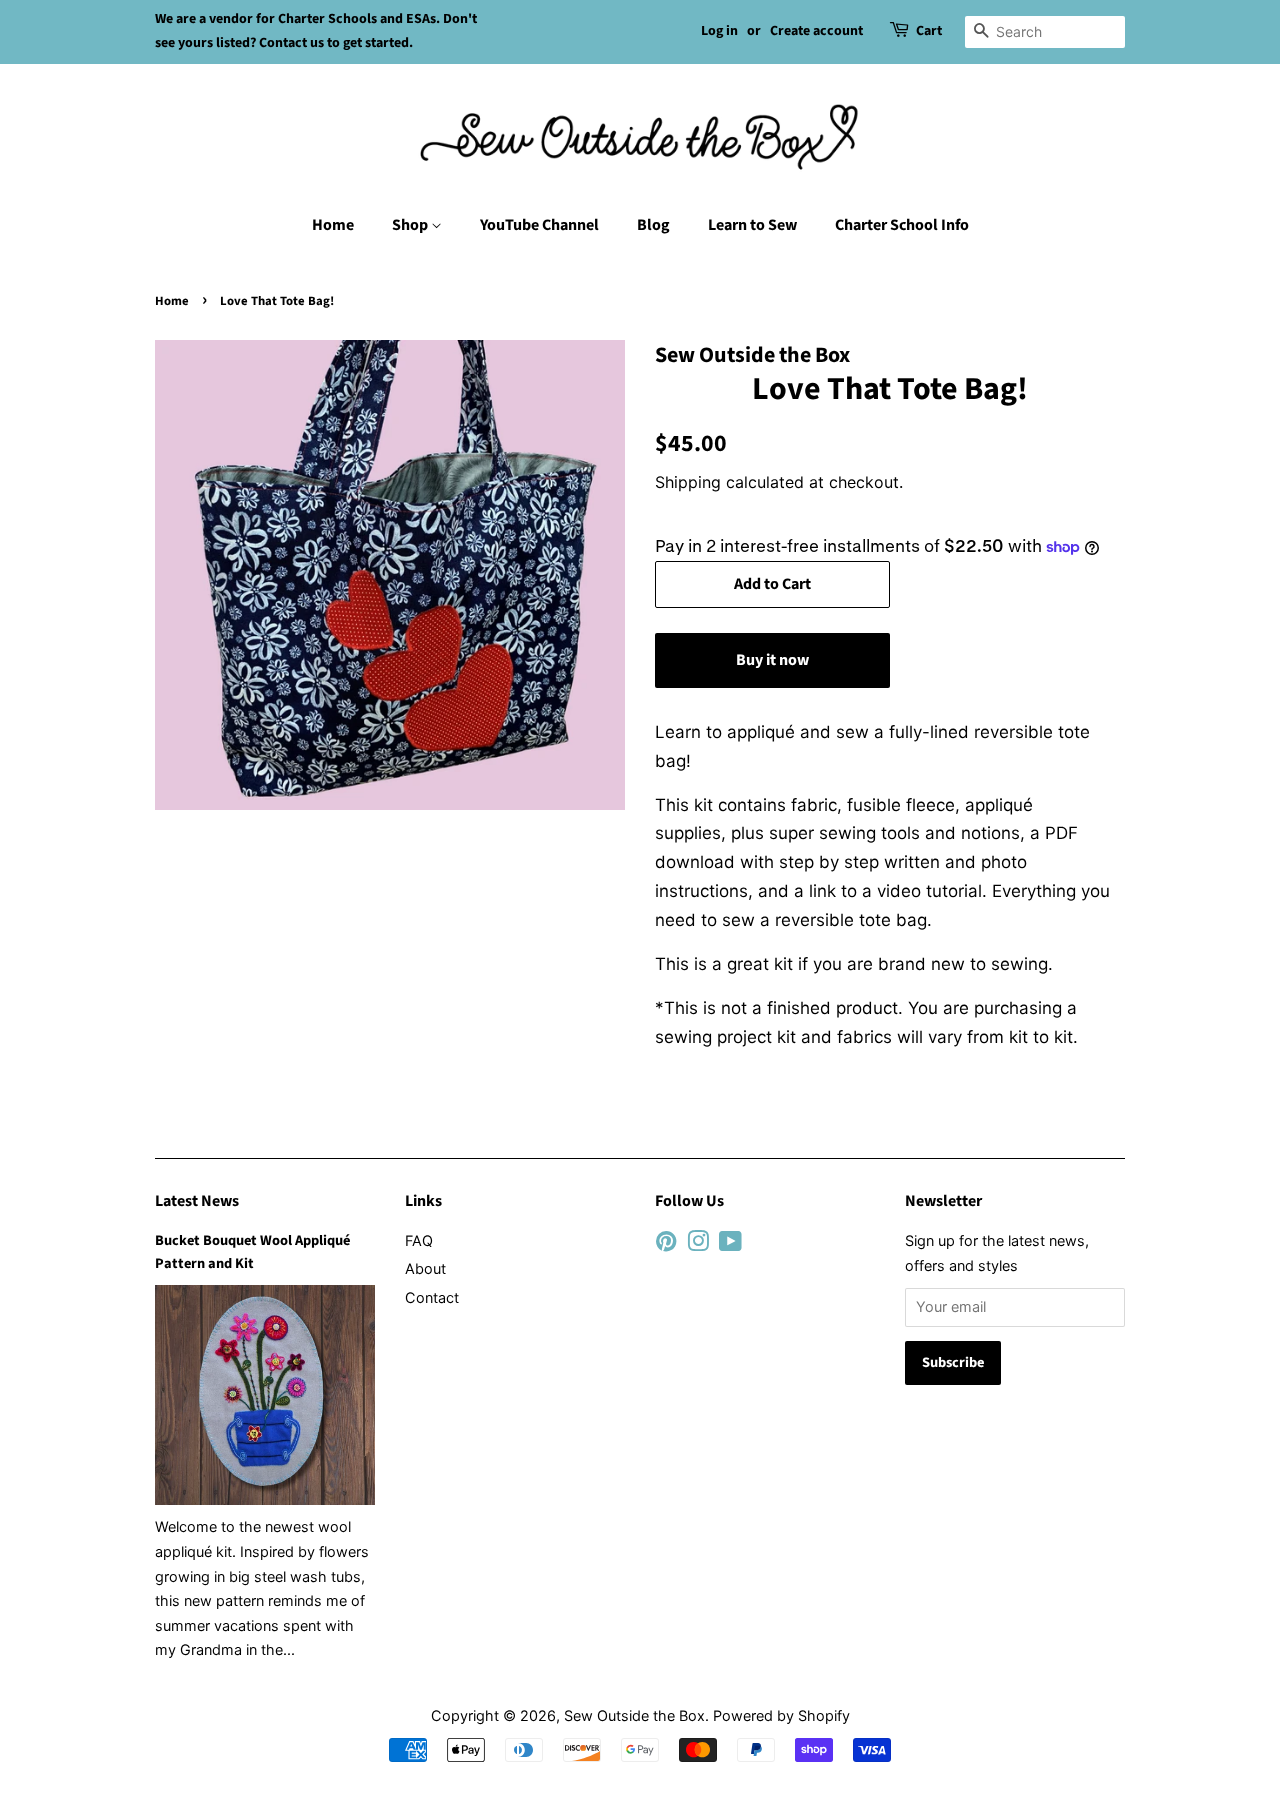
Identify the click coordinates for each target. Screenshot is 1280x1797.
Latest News (197, 1201)
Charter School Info (902, 225)
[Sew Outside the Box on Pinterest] (666, 1244)
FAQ (419, 1240)
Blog (653, 225)
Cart (929, 31)
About (425, 1268)
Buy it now (772, 660)
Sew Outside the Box (634, 1715)
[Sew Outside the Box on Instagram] (698, 1244)
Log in (719, 31)
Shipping (688, 482)
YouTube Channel (539, 225)
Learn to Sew (752, 225)
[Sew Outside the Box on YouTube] (730, 1244)
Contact (432, 1297)
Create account (816, 31)
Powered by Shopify (781, 1715)
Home (333, 225)
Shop (411, 225)
